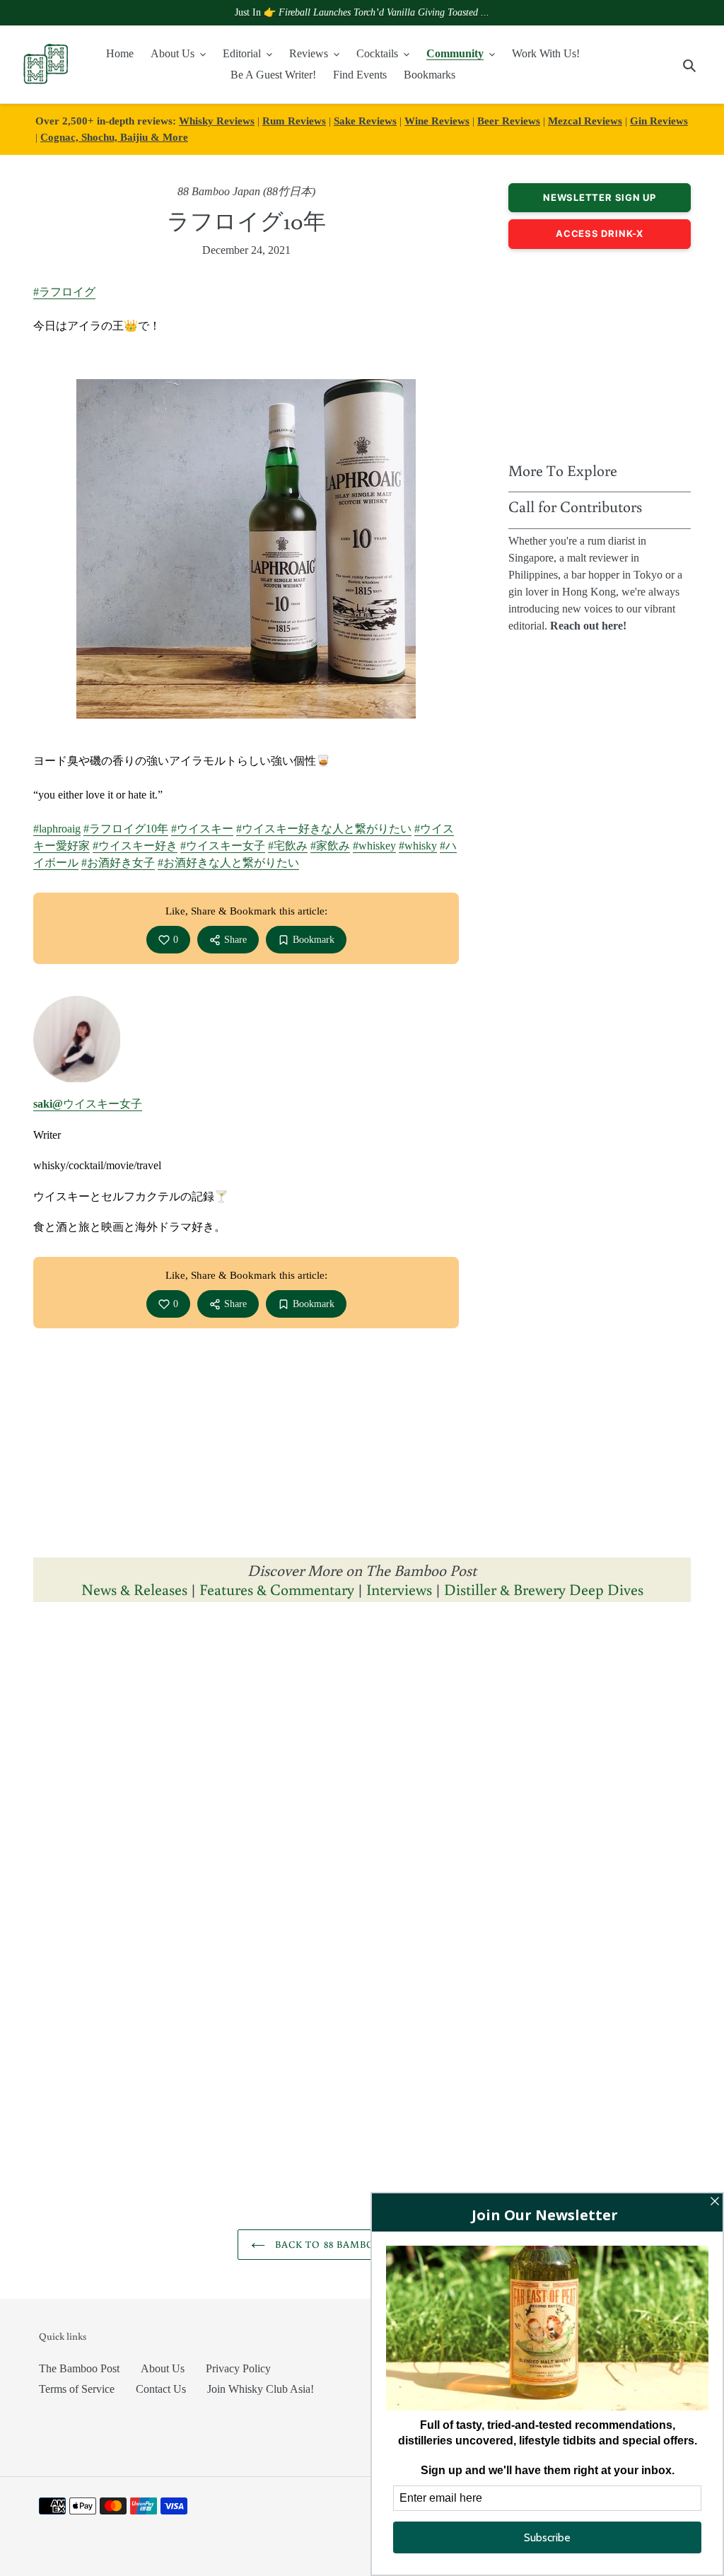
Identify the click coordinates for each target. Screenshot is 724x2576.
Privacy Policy (238, 2368)
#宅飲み (288, 846)
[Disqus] (362, 1792)
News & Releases (136, 1589)
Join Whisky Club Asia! (261, 2389)
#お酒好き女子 (118, 863)
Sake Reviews (365, 121)
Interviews (399, 1589)
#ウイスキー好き (135, 846)
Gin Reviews (659, 121)
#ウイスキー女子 (223, 846)
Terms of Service (77, 2389)
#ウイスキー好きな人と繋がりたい (324, 829)
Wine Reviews (437, 121)
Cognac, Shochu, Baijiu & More (114, 137)
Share (235, 940)
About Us (163, 2368)
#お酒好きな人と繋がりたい (228, 863)
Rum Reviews (294, 121)
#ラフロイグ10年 (126, 829)
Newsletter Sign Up (600, 197)
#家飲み (330, 846)
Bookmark (314, 940)
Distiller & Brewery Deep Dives (544, 1589)
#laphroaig (57, 829)
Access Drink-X (600, 233)
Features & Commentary (277, 1589)
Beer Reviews (509, 121)
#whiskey (374, 846)
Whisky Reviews (217, 121)
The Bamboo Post (79, 2368)
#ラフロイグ (64, 292)
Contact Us (161, 2389)
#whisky (418, 846)
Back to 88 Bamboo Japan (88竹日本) (373, 2244)
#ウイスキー (202, 829)
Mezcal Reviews (585, 121)
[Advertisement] (600, 352)
